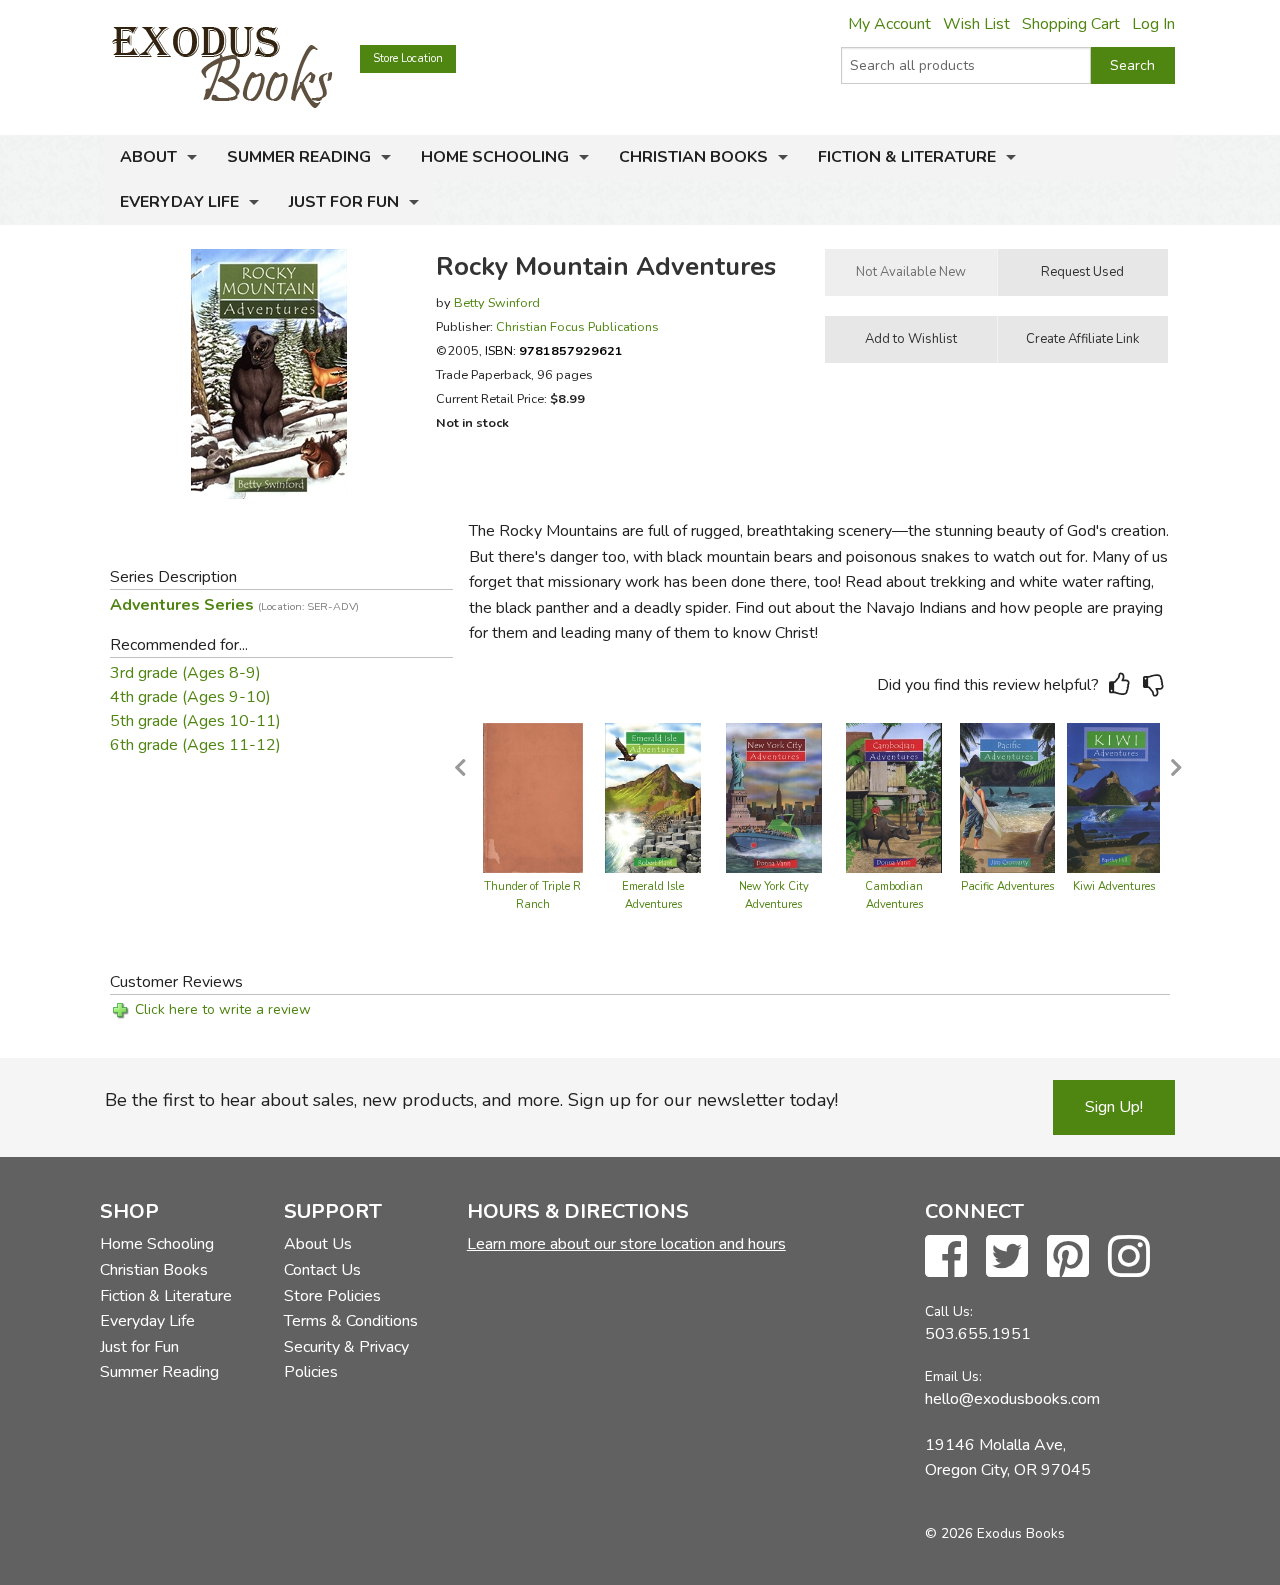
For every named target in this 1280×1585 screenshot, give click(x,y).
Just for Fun (344, 202)
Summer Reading (299, 157)
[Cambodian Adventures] (894, 797)
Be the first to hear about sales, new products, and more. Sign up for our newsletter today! (471, 1100)
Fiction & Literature (907, 157)
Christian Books (693, 157)
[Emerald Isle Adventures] (653, 797)
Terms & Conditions (351, 1321)
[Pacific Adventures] (1007, 797)
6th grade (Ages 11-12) (195, 745)
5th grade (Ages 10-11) (195, 721)
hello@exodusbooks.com (1012, 1399)
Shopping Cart (1071, 24)
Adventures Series (234, 605)
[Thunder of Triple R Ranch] (533, 797)
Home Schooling (495, 157)
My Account (889, 24)
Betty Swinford (497, 302)
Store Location (408, 58)
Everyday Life (179, 202)
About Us (318, 1244)
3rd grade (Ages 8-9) (185, 673)
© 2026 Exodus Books (995, 1533)
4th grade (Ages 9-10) (190, 697)
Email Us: (953, 1376)
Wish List (976, 24)
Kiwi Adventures (1114, 886)
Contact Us (322, 1270)
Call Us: (949, 1311)
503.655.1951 (978, 1334)
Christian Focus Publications (577, 326)
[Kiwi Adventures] (1114, 797)
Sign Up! (1114, 1107)
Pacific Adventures (1007, 886)
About (148, 157)
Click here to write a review (223, 1009)
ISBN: (554, 350)
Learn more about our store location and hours (626, 1244)
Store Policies (332, 1296)
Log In (1153, 24)
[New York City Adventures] (774, 797)
